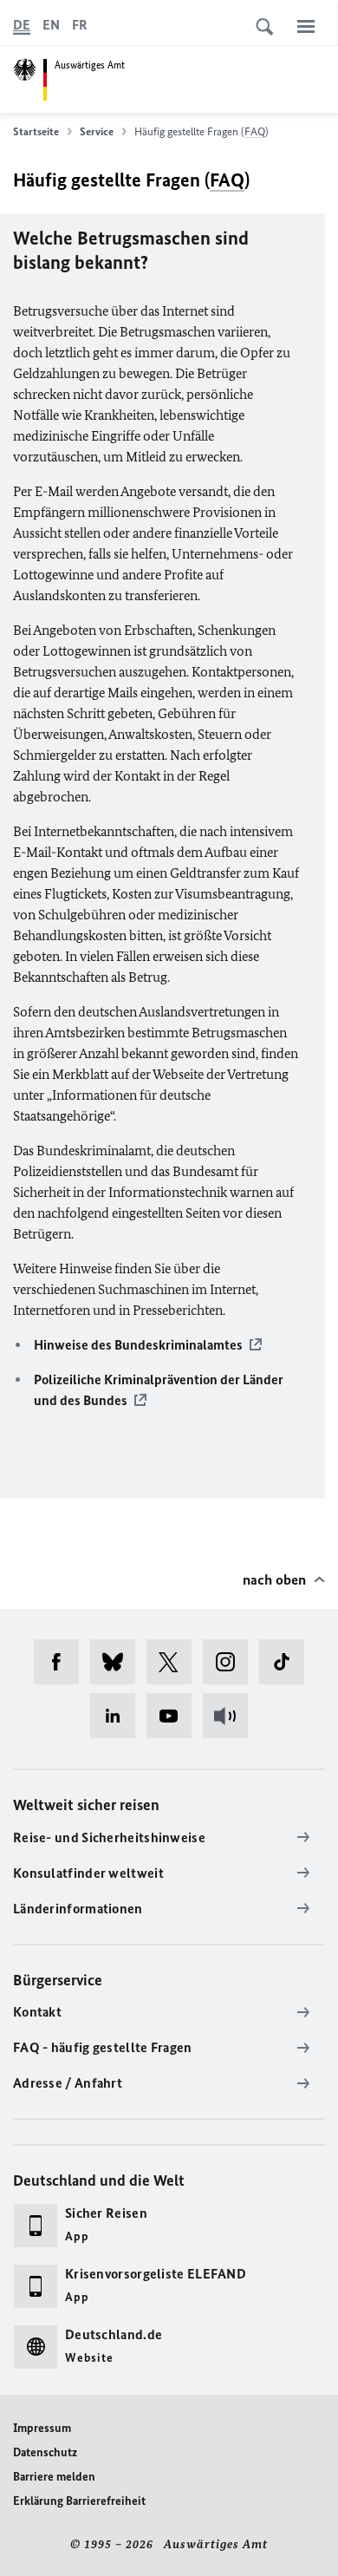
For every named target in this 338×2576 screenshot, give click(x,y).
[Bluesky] (118, 1662)
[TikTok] (287, 1662)
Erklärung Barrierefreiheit (79, 2501)
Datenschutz (45, 2452)
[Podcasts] (231, 1716)
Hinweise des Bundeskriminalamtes (138, 1345)
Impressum (42, 2428)
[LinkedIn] (118, 1716)
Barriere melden (54, 2477)
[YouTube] (175, 1716)
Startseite (36, 131)
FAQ (255, 131)
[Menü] (306, 26)
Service (97, 131)
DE (22, 25)
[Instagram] (231, 1662)
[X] (175, 1662)
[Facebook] (62, 1662)
